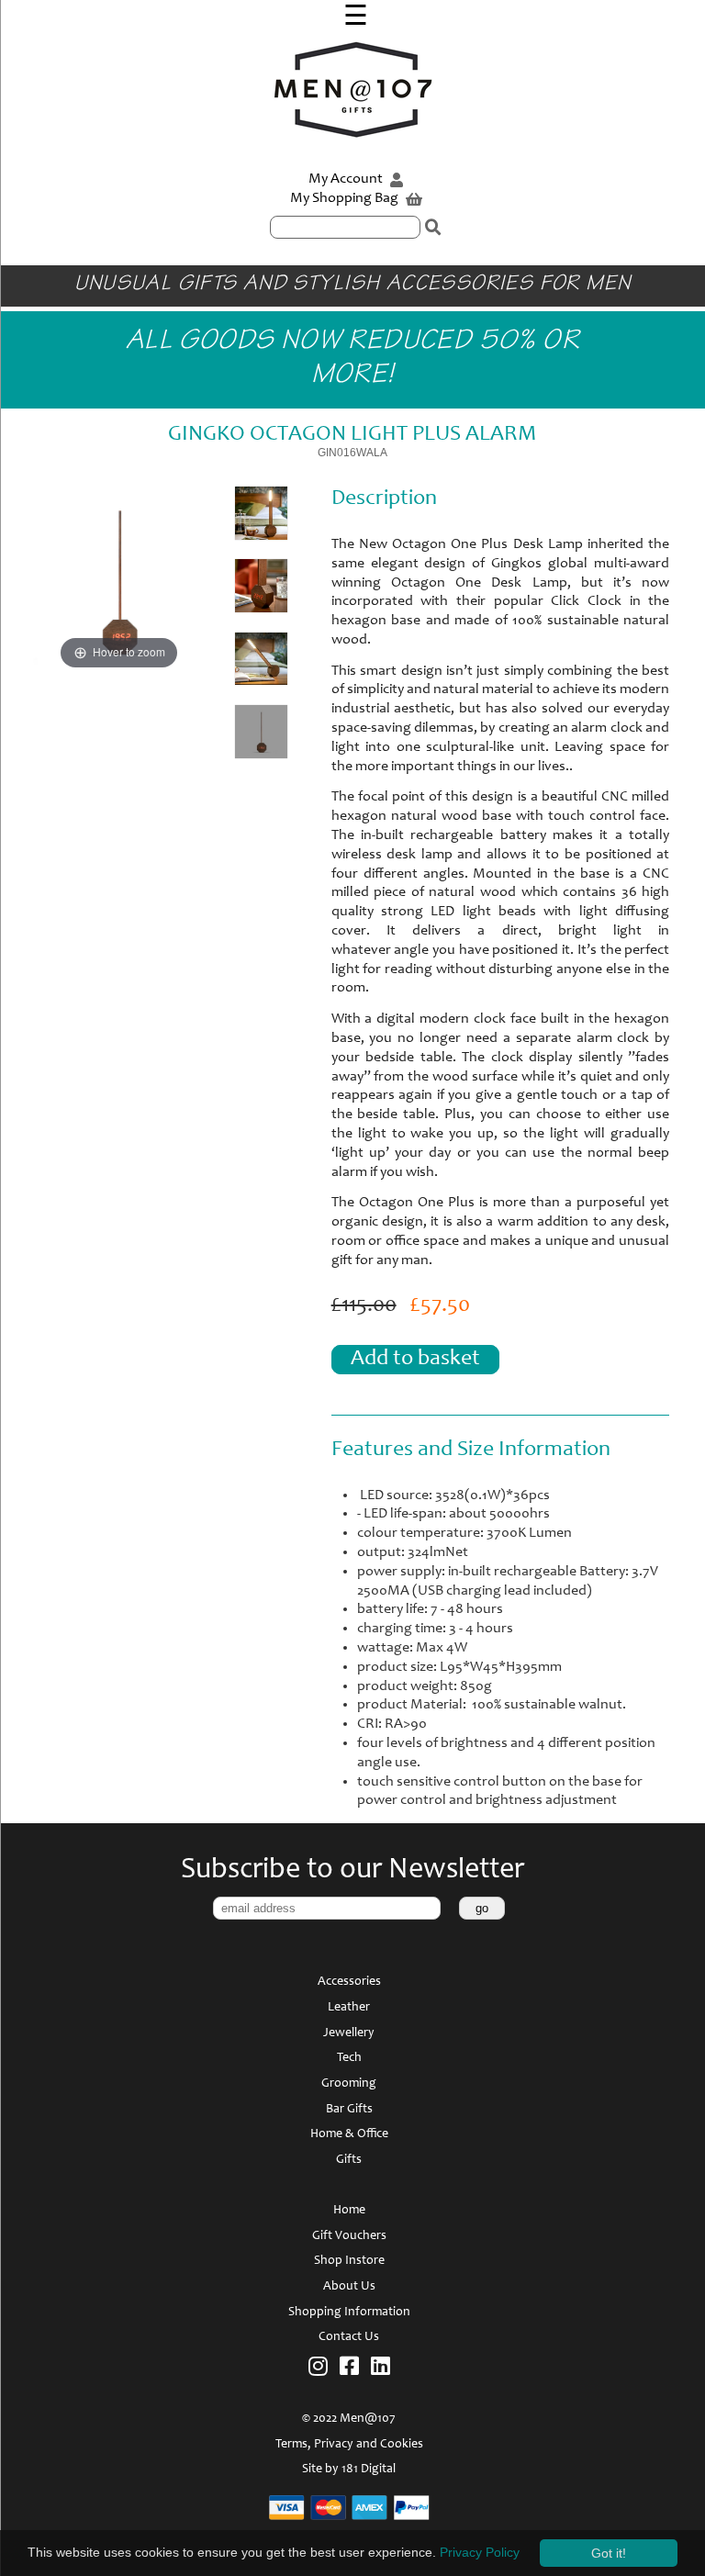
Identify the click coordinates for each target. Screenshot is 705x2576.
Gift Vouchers (349, 2236)
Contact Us (349, 2337)
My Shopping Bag (346, 198)
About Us (349, 2287)
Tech (349, 2058)
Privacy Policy (480, 2552)
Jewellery (349, 2033)
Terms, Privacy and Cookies (349, 2445)
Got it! (609, 2553)
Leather (349, 2008)
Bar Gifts (349, 2110)
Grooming (349, 2084)
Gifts (349, 2160)
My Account (347, 179)
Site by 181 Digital (349, 2470)
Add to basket (415, 1360)
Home (349, 2211)
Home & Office (349, 2134)
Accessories (349, 1982)
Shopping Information (349, 2313)
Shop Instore (349, 2261)
